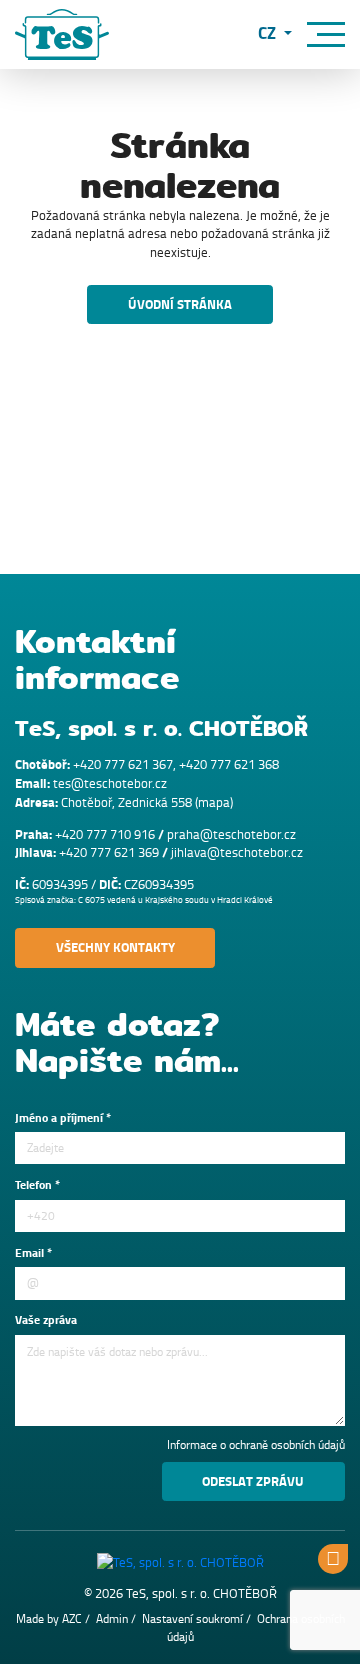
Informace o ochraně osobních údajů (256, 1445)
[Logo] (62, 34)
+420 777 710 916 (105, 834)
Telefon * (37, 1186)
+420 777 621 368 (229, 764)
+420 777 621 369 (109, 852)
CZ (269, 34)
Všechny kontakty (115, 947)
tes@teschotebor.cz (110, 783)
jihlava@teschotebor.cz (237, 852)
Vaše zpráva (46, 1321)
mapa (214, 802)
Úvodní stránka (180, 304)
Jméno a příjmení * (63, 1119)
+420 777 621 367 (123, 764)
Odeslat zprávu (253, 1481)
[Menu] (326, 34)
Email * (33, 1254)
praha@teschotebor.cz (231, 834)
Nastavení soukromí (192, 1619)
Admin (112, 1619)
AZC (72, 1619)
